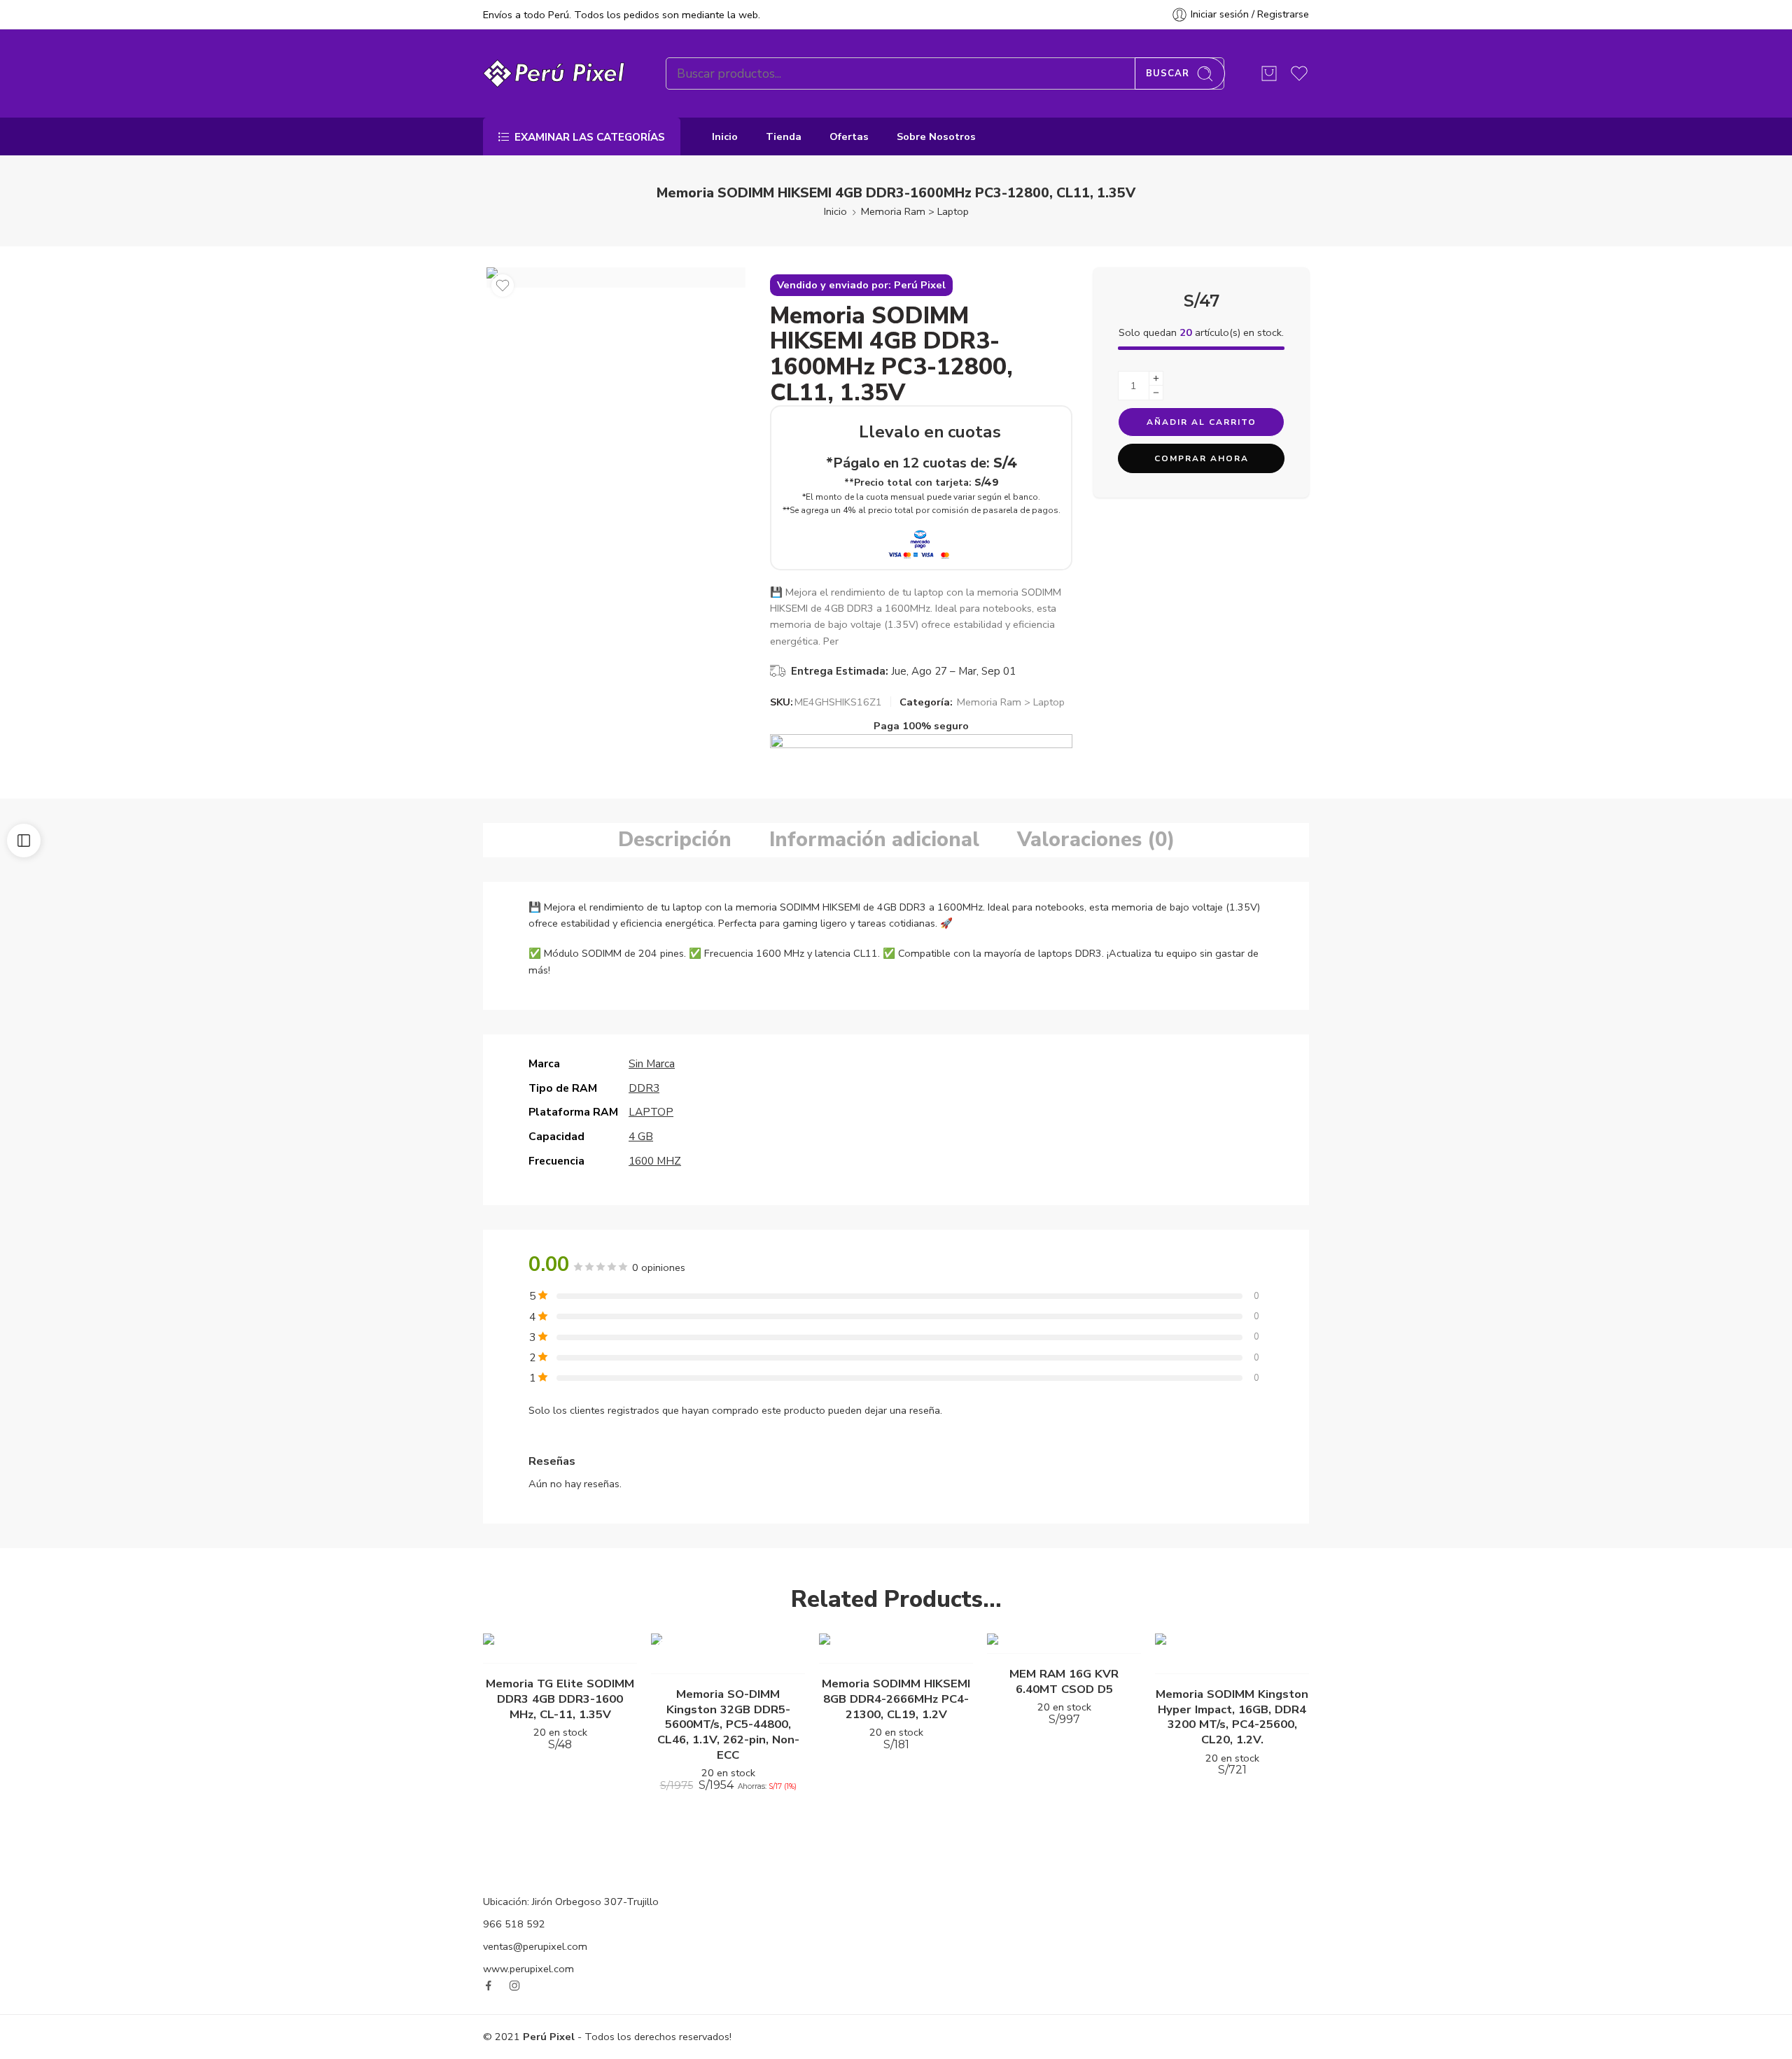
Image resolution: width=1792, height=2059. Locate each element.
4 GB (641, 1136)
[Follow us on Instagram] (514, 1986)
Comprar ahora (1202, 458)
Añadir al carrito (1202, 422)
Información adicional (874, 839)
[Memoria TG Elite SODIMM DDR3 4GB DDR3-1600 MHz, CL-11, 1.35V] (560, 1649)
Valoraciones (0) (1096, 839)
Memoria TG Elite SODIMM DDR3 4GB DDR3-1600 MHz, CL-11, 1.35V (560, 1699)
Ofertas (849, 136)
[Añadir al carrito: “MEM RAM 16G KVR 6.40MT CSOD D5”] (1050, 1639)
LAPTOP (651, 1112)
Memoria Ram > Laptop (915, 211)
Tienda (784, 136)
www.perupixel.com (528, 1969)
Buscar (1168, 73)
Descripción (675, 839)
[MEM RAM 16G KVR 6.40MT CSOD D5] (1064, 1644)
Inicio (725, 136)
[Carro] (1269, 73)
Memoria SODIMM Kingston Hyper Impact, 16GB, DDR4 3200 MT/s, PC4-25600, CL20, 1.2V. (1232, 1717)
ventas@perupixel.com (535, 1946)
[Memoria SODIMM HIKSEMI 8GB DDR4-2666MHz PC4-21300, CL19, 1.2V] (896, 1649)
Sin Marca (652, 1063)
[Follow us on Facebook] (489, 1986)
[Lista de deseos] (503, 286)
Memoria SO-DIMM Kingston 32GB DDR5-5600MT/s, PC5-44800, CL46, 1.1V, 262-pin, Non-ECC (728, 1724)
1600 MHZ (655, 1161)
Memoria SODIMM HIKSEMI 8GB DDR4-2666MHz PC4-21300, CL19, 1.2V (896, 1699)
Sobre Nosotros (936, 136)
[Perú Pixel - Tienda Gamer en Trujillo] (557, 73)
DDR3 (644, 1088)
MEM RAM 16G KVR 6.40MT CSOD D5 (1064, 1681)
